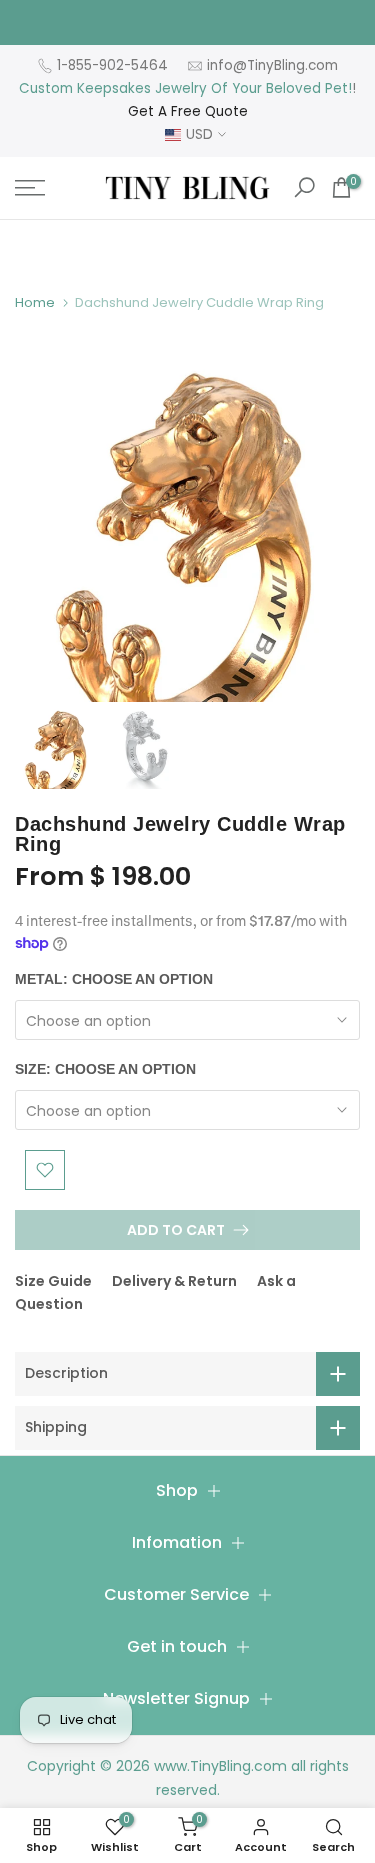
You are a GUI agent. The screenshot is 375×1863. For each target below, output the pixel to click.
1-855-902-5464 (112, 65)
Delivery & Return (174, 1281)
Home (35, 302)
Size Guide (53, 1281)
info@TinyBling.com (272, 65)
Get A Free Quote (188, 111)
